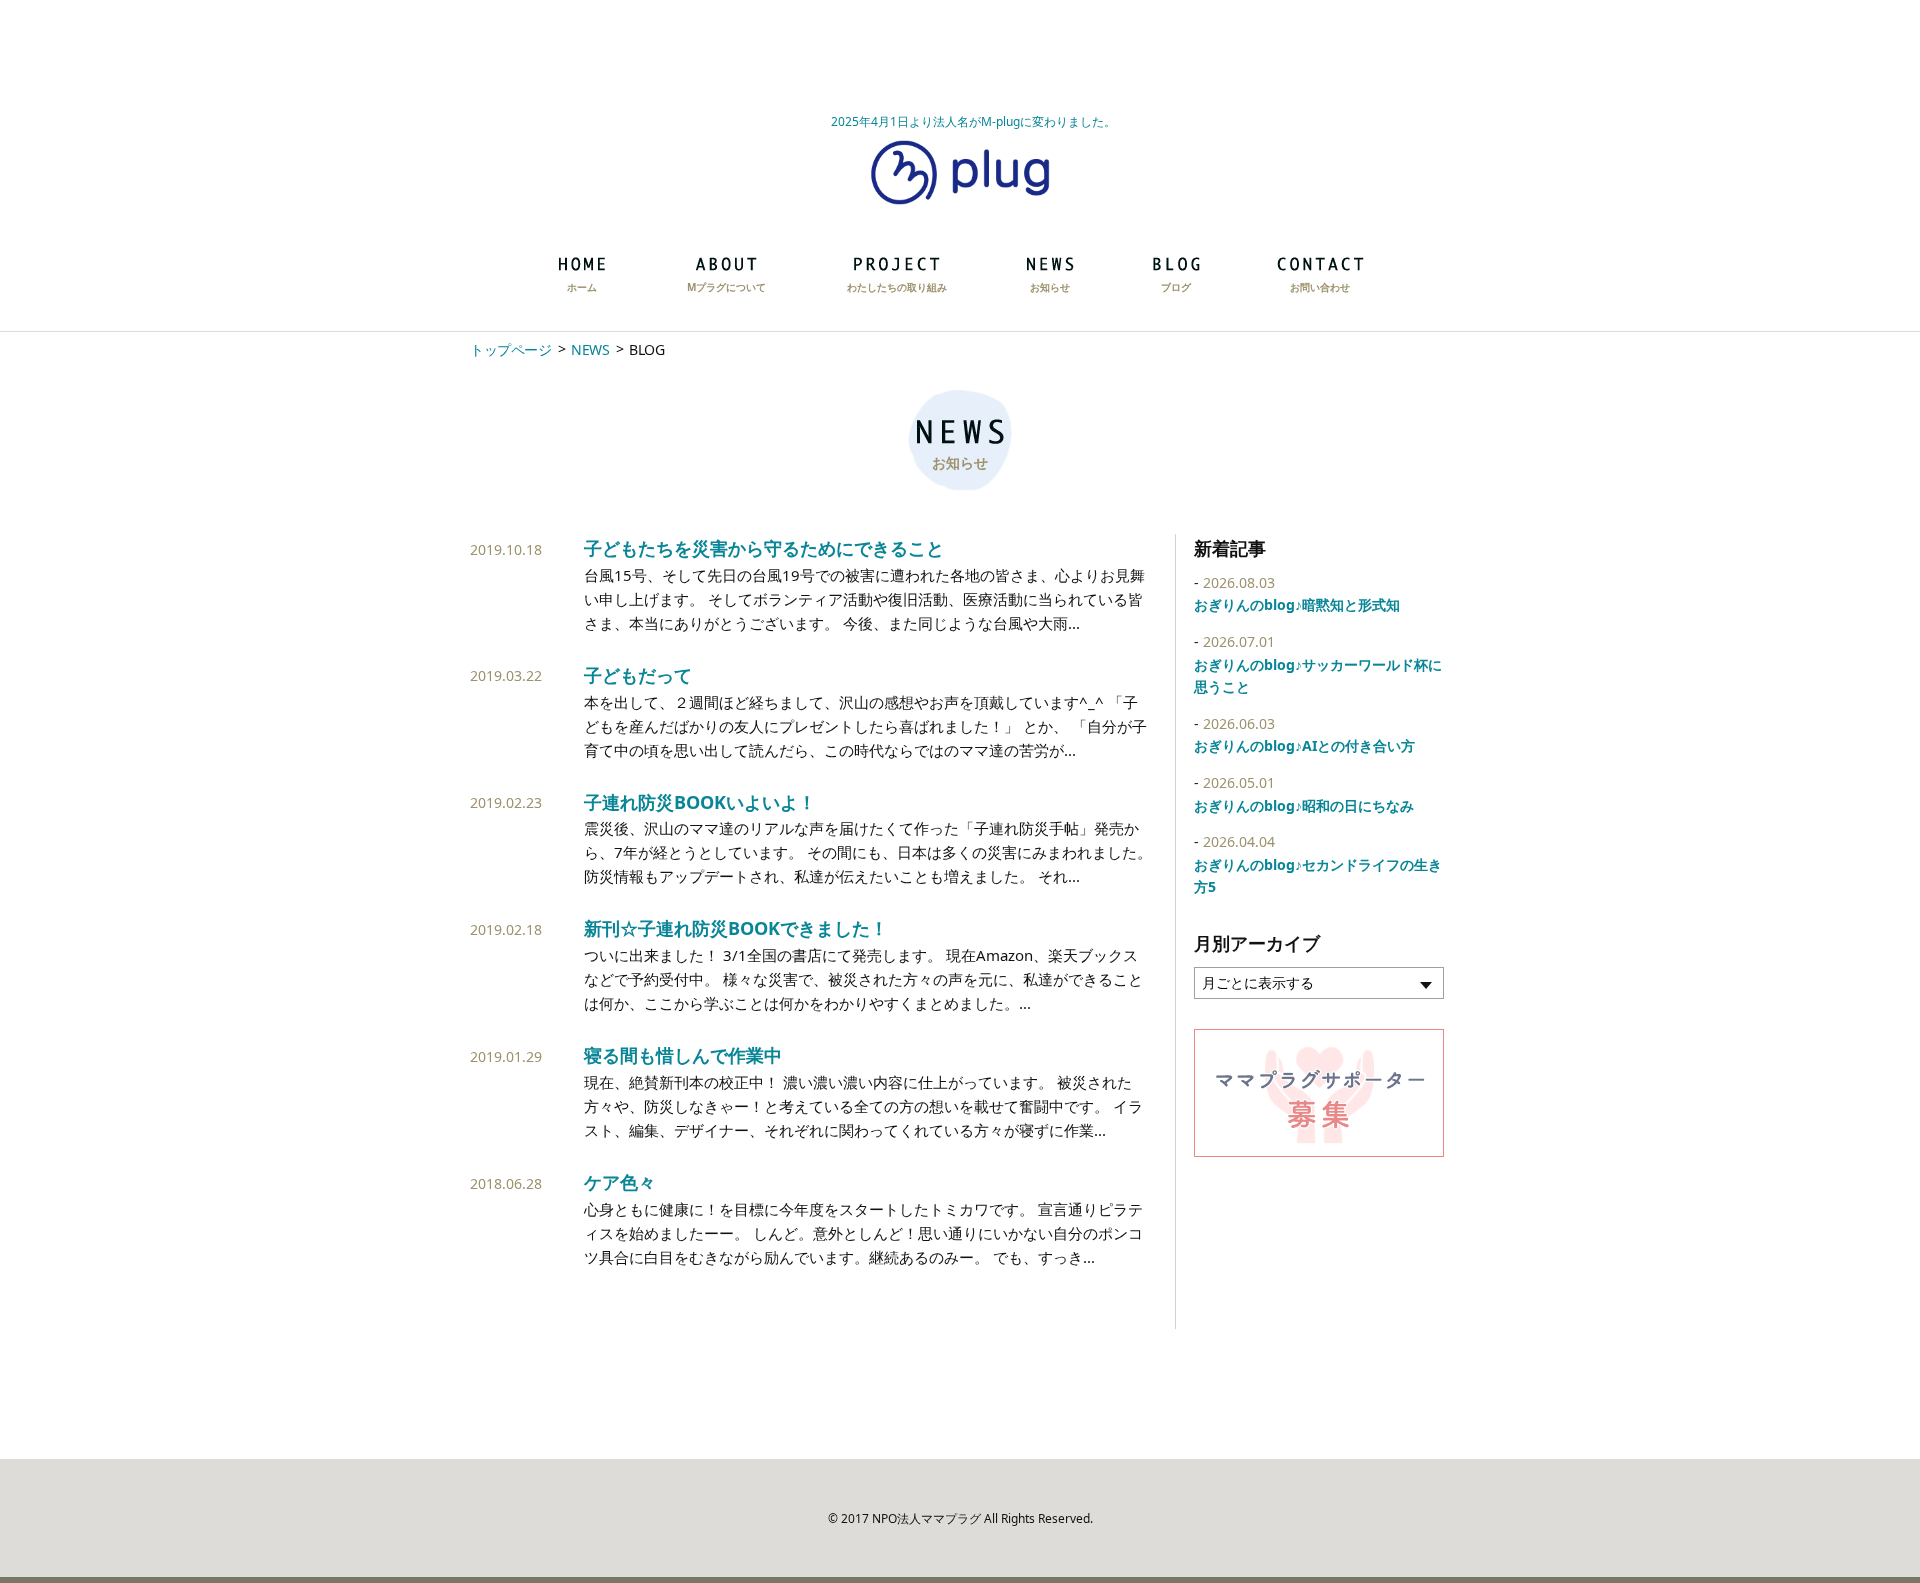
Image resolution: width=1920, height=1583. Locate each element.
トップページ (510, 349)
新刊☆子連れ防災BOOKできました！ (736, 928)
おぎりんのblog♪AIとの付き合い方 (1304, 745)
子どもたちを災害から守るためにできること (764, 548)
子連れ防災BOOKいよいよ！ (700, 802)
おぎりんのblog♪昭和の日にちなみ (1304, 805)
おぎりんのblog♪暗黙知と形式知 (1297, 604)
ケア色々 (620, 1182)
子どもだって (638, 675)
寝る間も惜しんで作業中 (683, 1055)
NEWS (590, 349)
